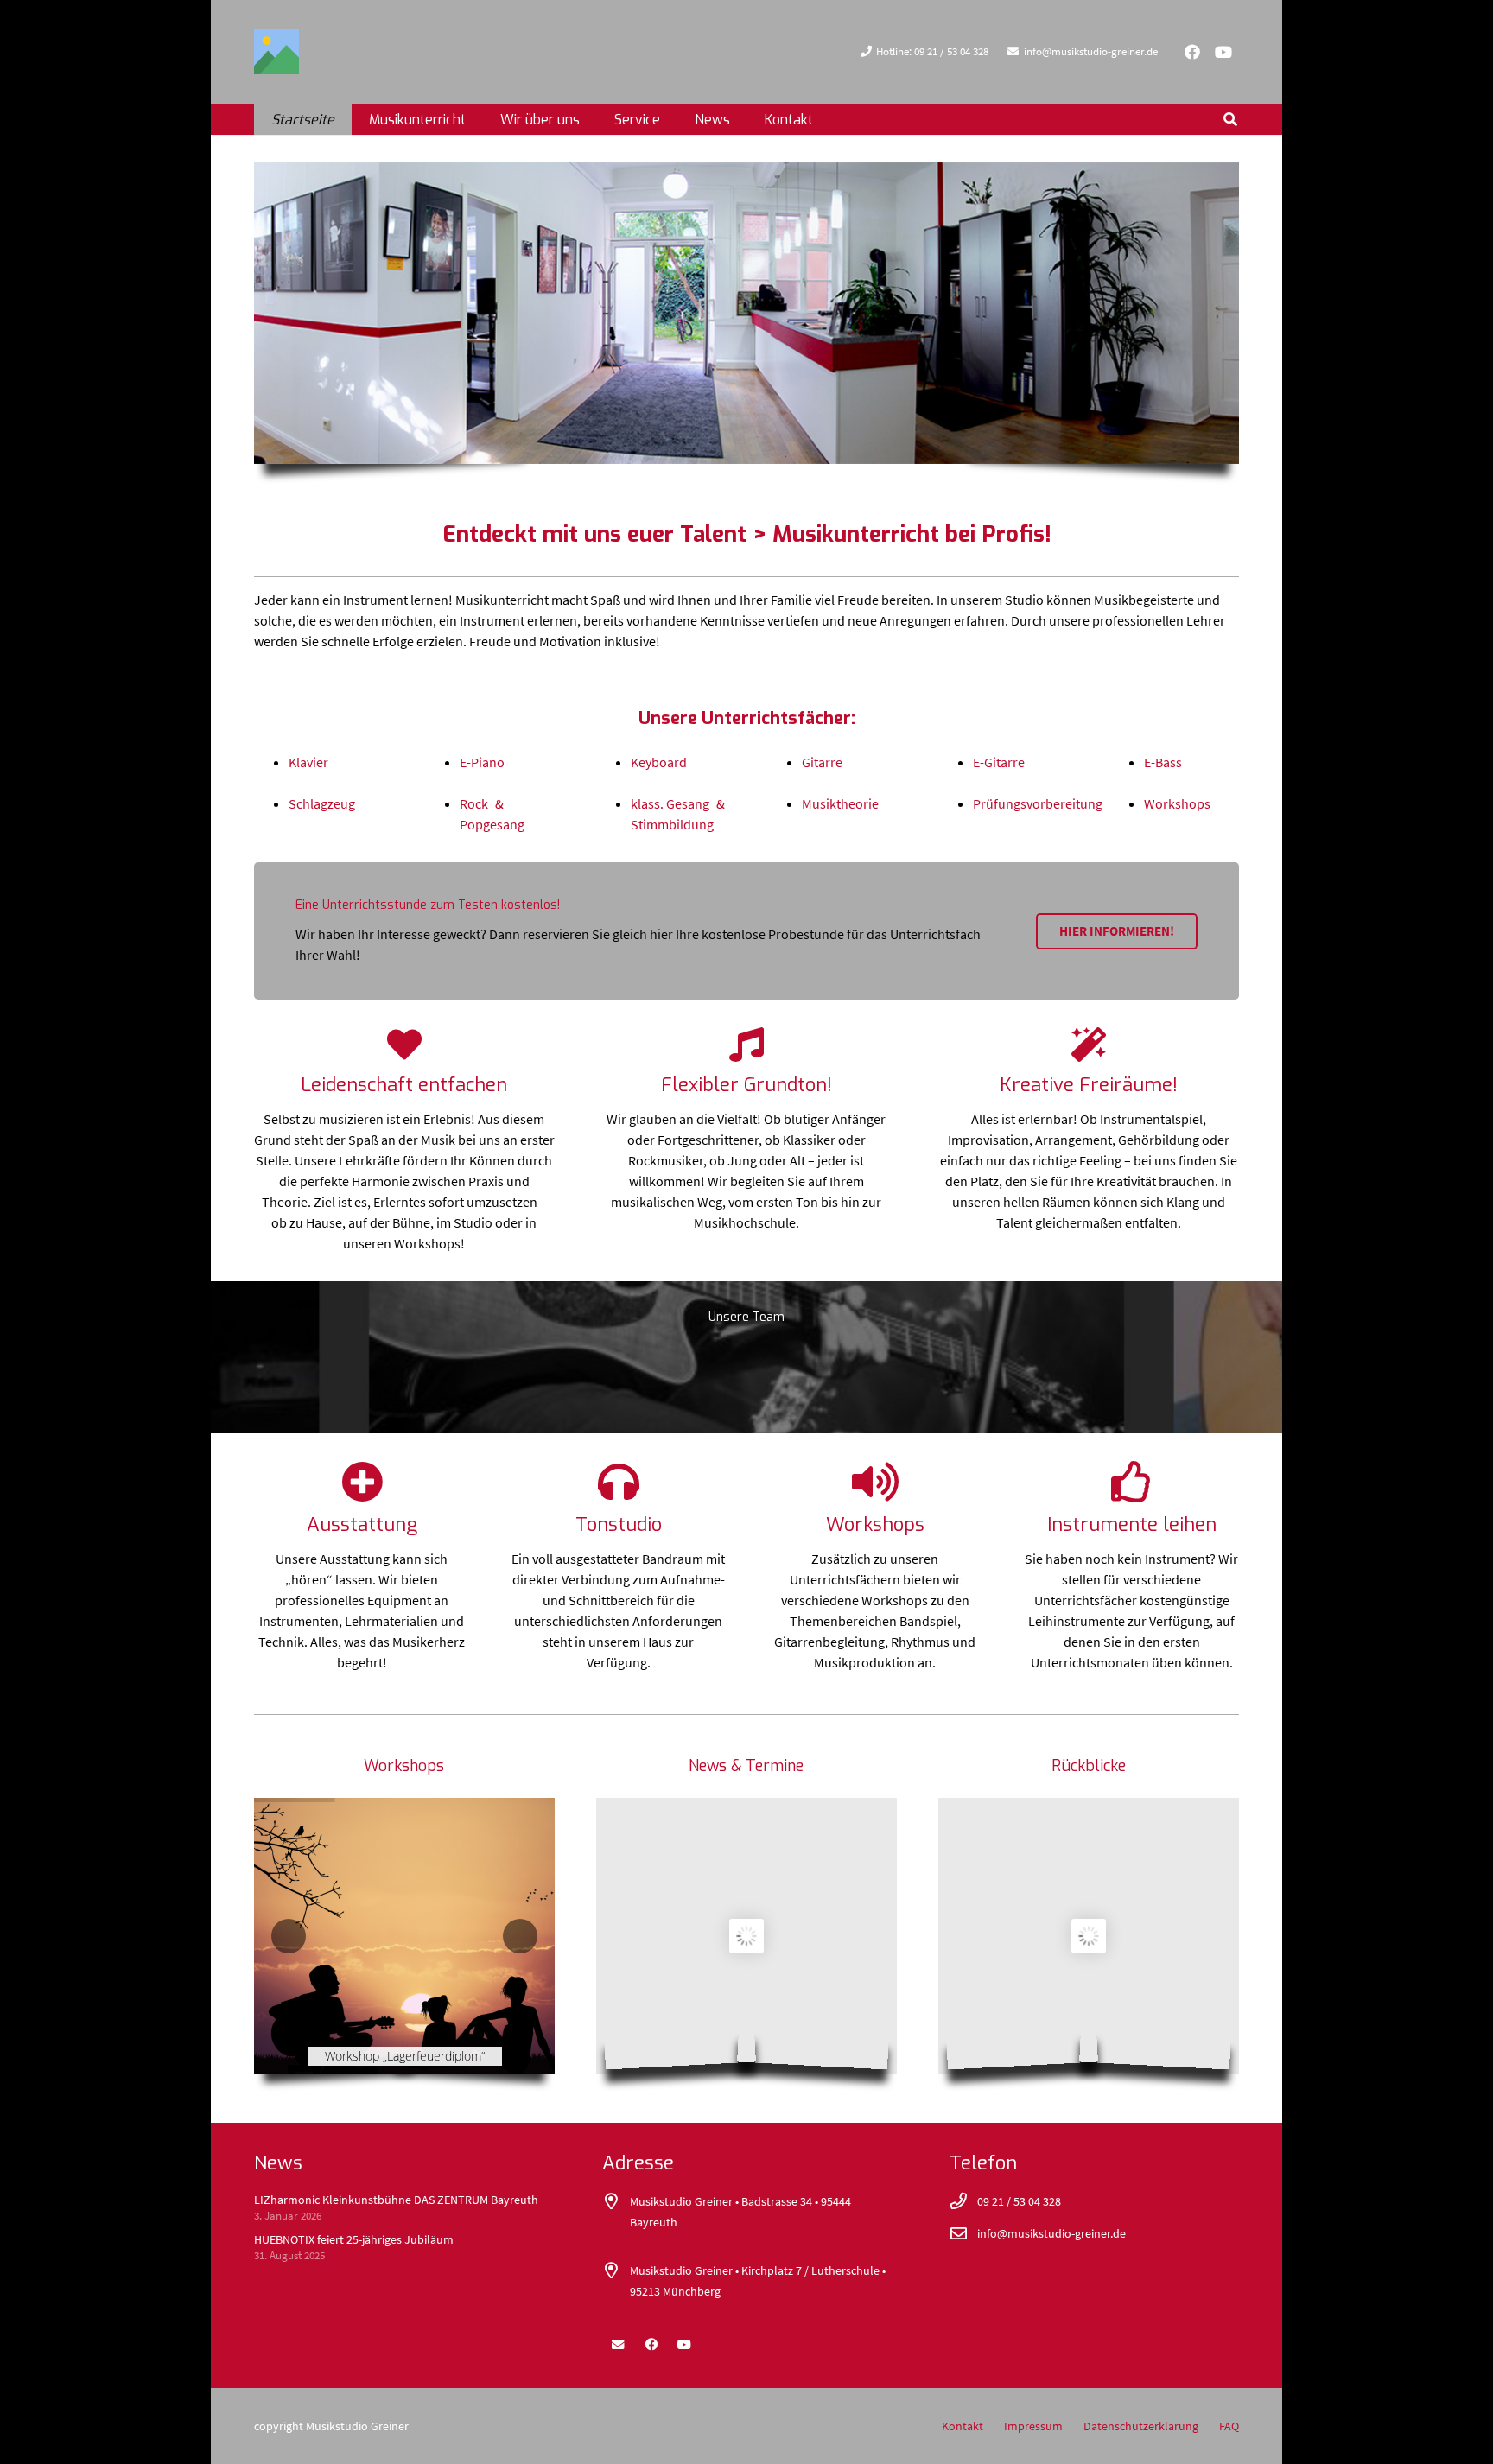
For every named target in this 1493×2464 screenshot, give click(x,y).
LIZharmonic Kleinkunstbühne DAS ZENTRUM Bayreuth (396, 2200)
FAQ (1229, 2426)
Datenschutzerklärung (1141, 2426)
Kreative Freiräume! (1089, 1085)
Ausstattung (362, 1524)
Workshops (1177, 803)
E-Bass (1163, 762)
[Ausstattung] (362, 1482)
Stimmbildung (672, 824)
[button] (592, 119)
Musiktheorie (840, 803)
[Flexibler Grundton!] (746, 1045)
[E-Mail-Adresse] (618, 2345)
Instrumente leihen (1132, 1524)
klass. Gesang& (678, 803)
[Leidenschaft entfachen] (404, 1045)
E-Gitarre (999, 762)
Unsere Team (746, 1317)
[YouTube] (1223, 52)
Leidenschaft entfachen (404, 1085)
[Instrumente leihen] (1132, 1482)
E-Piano (482, 762)
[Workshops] (875, 1482)
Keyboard (659, 762)
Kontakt (963, 2426)
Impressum (1033, 2426)
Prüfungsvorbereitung (1038, 803)
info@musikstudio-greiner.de (1051, 2233)
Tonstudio (619, 1524)
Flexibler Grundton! (746, 1085)
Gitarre (822, 762)
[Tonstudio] (619, 1482)
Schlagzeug (322, 803)
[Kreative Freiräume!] (1089, 1045)
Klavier (308, 762)
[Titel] (276, 52)
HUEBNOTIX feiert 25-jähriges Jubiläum (354, 2239)
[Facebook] (1192, 52)
